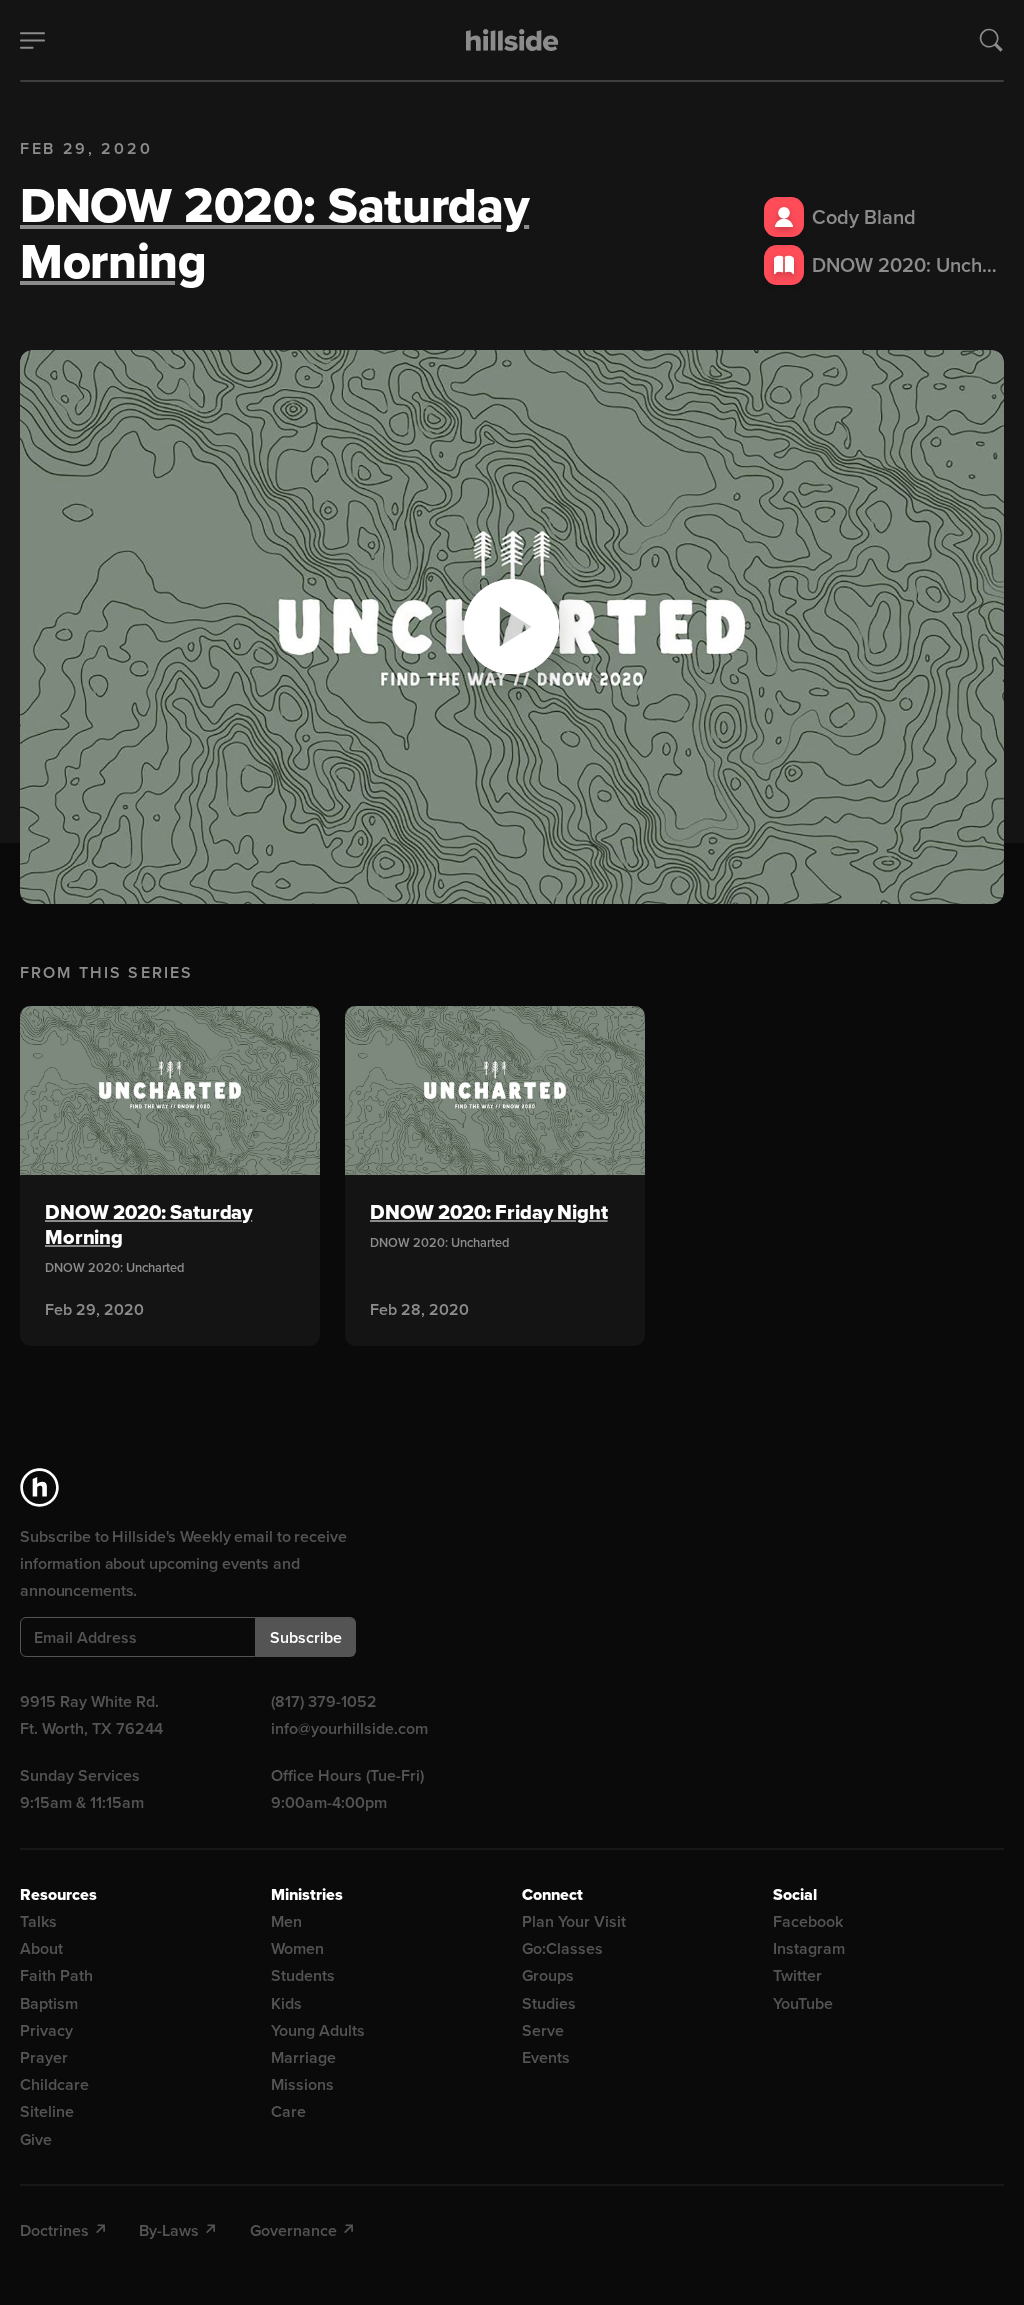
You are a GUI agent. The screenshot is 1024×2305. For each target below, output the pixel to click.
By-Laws (169, 2230)
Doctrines (54, 2230)
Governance (293, 2230)
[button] (512, 627)
